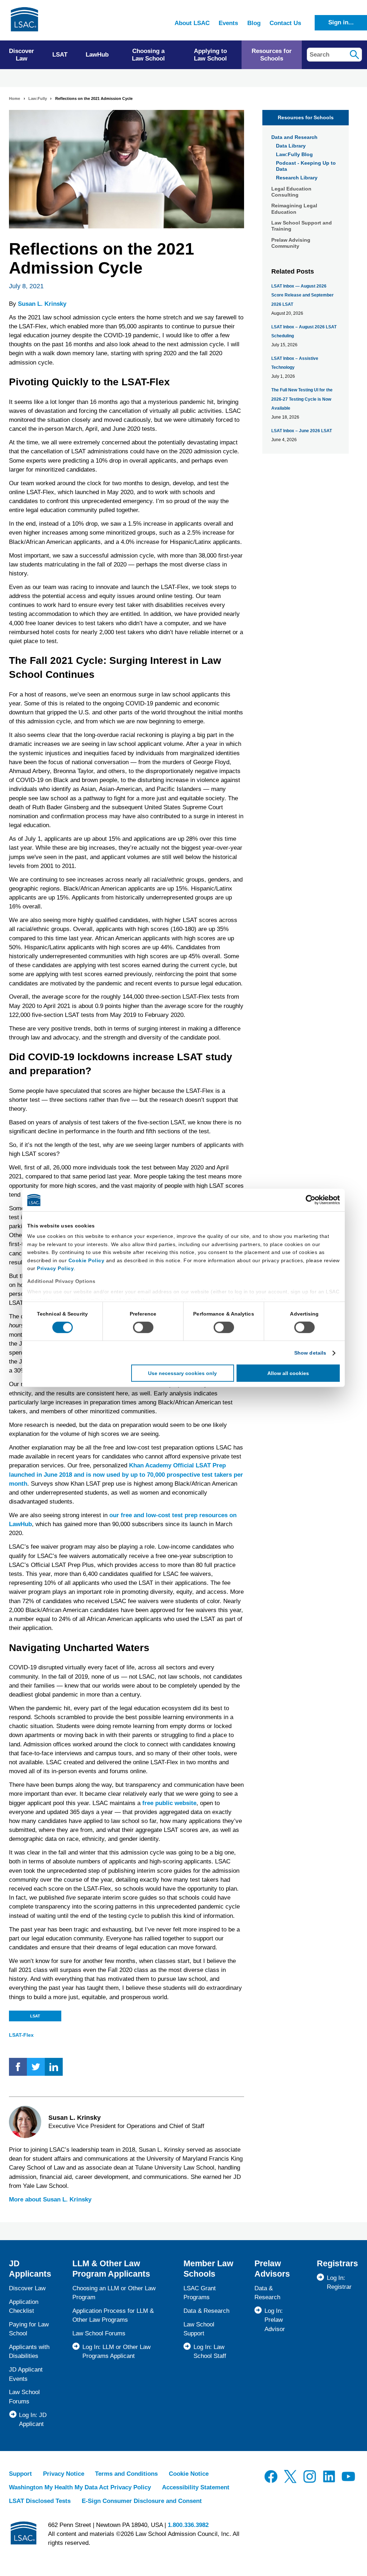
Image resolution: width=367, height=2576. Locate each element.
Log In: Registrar (339, 2282)
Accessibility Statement (196, 2487)
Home (15, 98)
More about (50, 2199)
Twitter (36, 2067)
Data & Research (206, 2311)
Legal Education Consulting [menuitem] (291, 192)
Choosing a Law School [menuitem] (148, 55)
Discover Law (27, 2288)
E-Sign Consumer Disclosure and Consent (142, 2501)
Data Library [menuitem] (291, 146)
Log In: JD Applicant (33, 2420)
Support (20, 2474)
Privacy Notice (64, 2474)
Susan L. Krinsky (42, 304)
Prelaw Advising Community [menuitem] (291, 243)
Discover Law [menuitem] (22, 55)
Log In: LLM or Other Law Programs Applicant (116, 2351)
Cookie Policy (87, 1260)
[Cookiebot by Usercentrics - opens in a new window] (308, 1200)
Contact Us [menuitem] (285, 23)
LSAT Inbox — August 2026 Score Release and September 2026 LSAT (302, 295)
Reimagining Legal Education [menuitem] (294, 209)
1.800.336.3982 (188, 2525)
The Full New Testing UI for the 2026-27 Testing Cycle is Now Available (302, 399)
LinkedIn (54, 2067)
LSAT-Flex (21, 2035)
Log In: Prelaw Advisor (275, 2320)
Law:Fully (38, 98)
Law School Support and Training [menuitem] (302, 226)
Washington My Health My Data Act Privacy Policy (80, 2487)
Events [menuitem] (228, 23)
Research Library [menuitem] (297, 178)
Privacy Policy (55, 1268)
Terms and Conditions (126, 2474)
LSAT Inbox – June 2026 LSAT (302, 431)
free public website (169, 1803)
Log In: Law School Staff (210, 2351)
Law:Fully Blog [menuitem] (294, 154)
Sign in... (341, 22)
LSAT (35, 2016)
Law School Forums (99, 2333)
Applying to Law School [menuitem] (210, 55)
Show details (310, 1353)
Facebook (18, 2067)
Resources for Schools (306, 117)
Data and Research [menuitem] (294, 137)
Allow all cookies (288, 1373)
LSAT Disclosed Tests (40, 2501)
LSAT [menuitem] (60, 55)
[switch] (143, 1327)
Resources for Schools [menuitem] (272, 55)
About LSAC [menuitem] (192, 23)
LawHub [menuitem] (97, 55)
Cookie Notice (189, 2474)
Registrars (337, 2263)
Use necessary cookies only (182, 1373)
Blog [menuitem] (254, 23)
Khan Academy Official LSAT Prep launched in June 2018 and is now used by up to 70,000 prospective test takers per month (126, 1474)
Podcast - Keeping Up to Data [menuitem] (306, 166)
